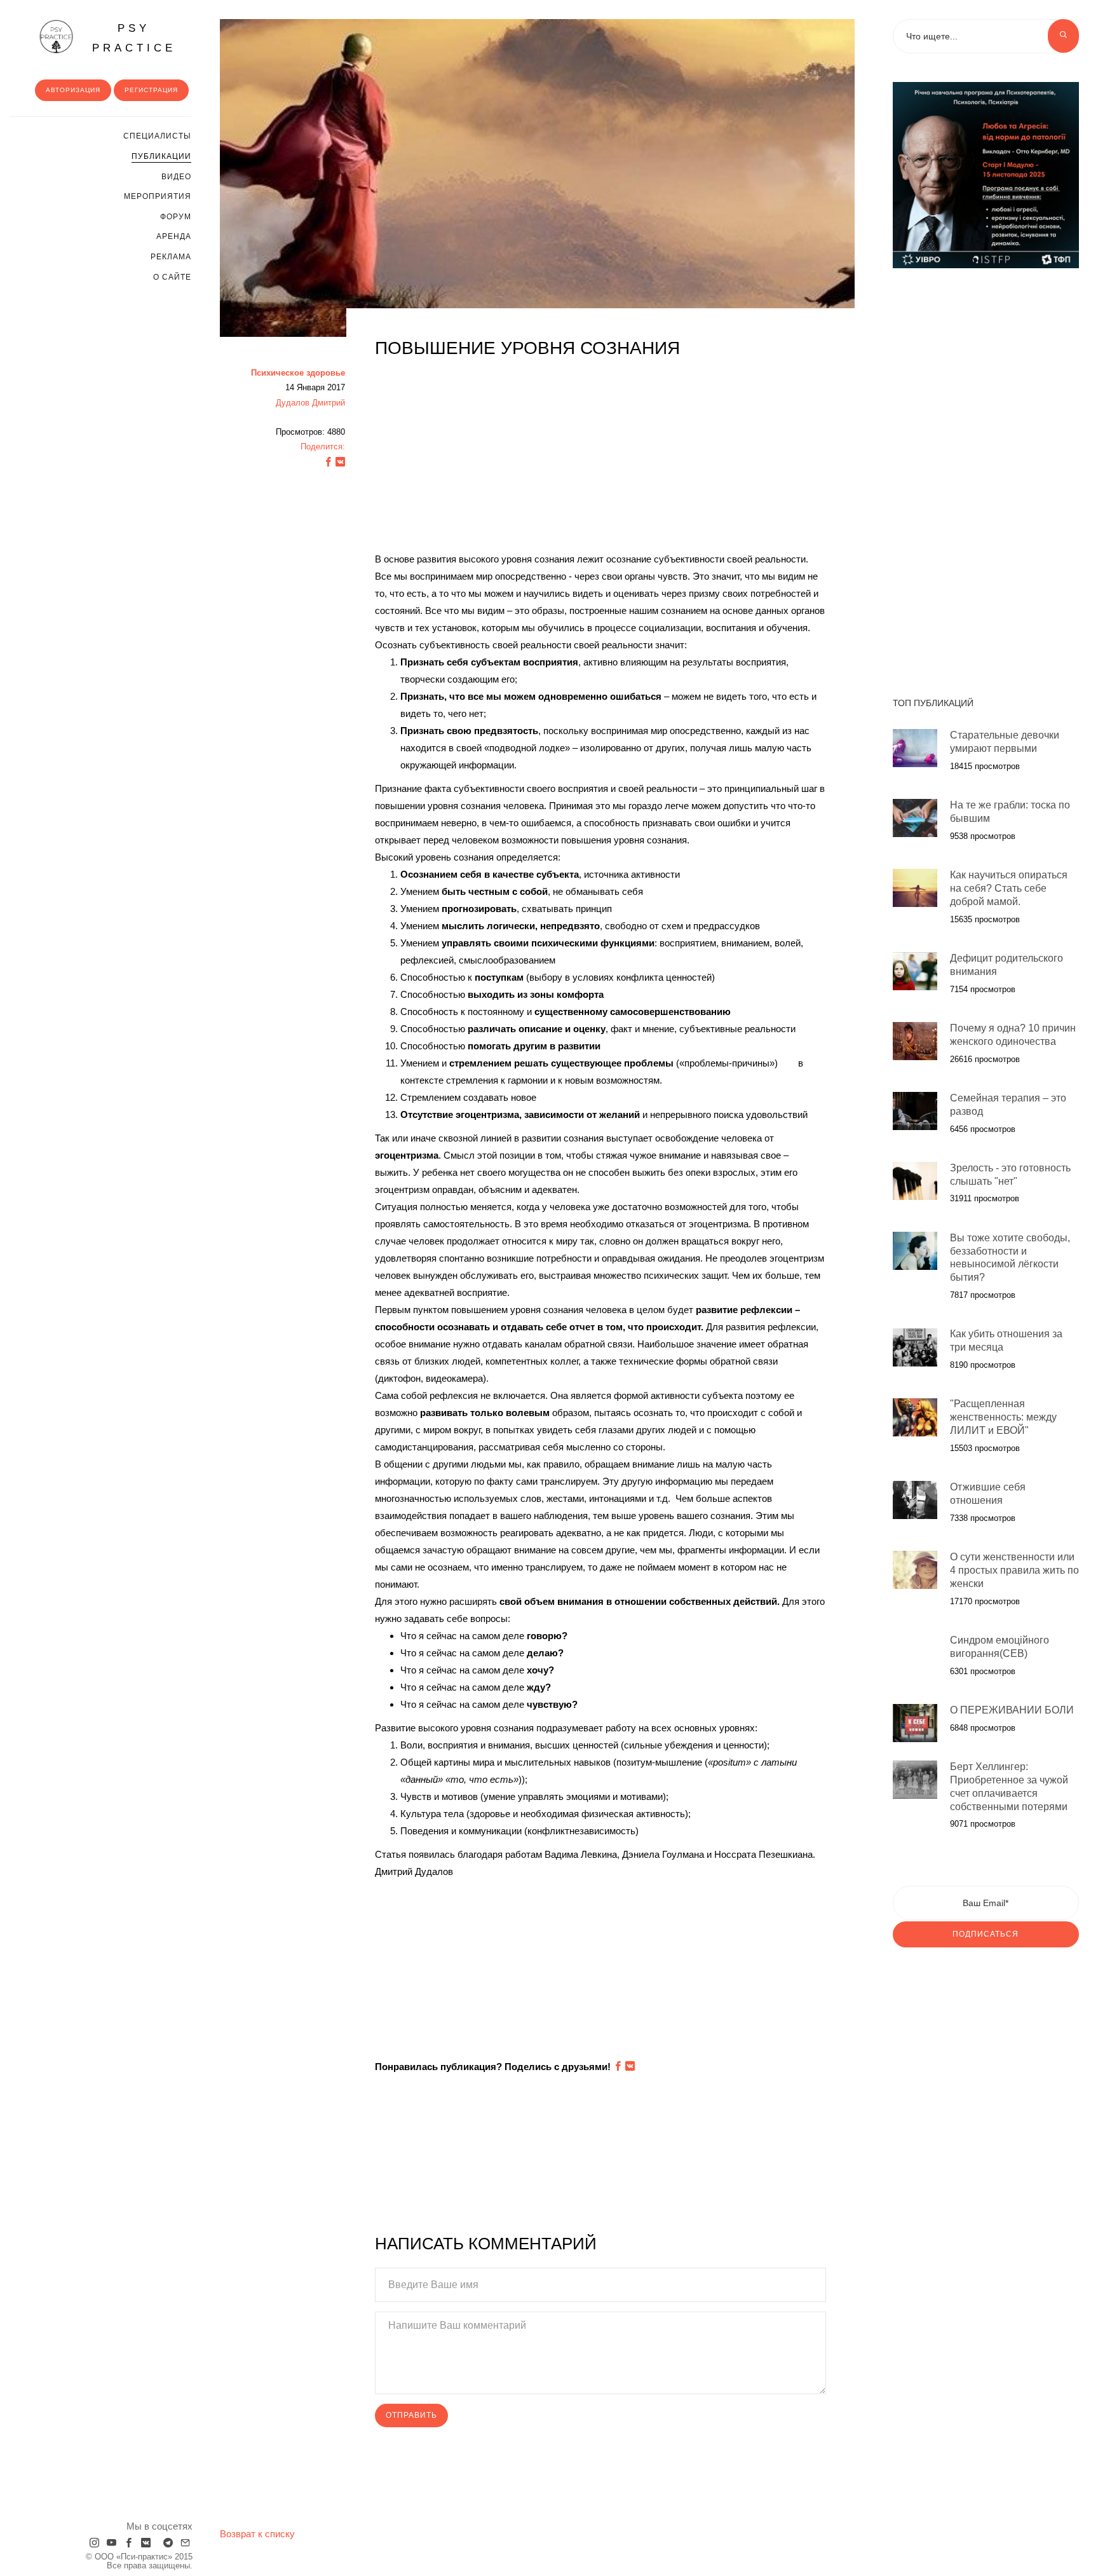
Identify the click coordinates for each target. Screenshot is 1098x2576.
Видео (176, 177)
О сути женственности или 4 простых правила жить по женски (1014, 1570)
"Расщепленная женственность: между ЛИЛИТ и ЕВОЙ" (1003, 1418)
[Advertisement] (600, 461)
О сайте (172, 277)
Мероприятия (158, 196)
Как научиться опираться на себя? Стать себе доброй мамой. (1009, 888)
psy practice (134, 38)
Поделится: (323, 446)
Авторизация (73, 90)
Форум (176, 217)
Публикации (161, 156)
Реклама (171, 257)
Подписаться (986, 1934)
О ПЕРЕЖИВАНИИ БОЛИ (1012, 1710)
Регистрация (151, 90)
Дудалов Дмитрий (310, 403)
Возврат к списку (257, 2534)
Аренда (174, 236)
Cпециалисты (157, 136)
